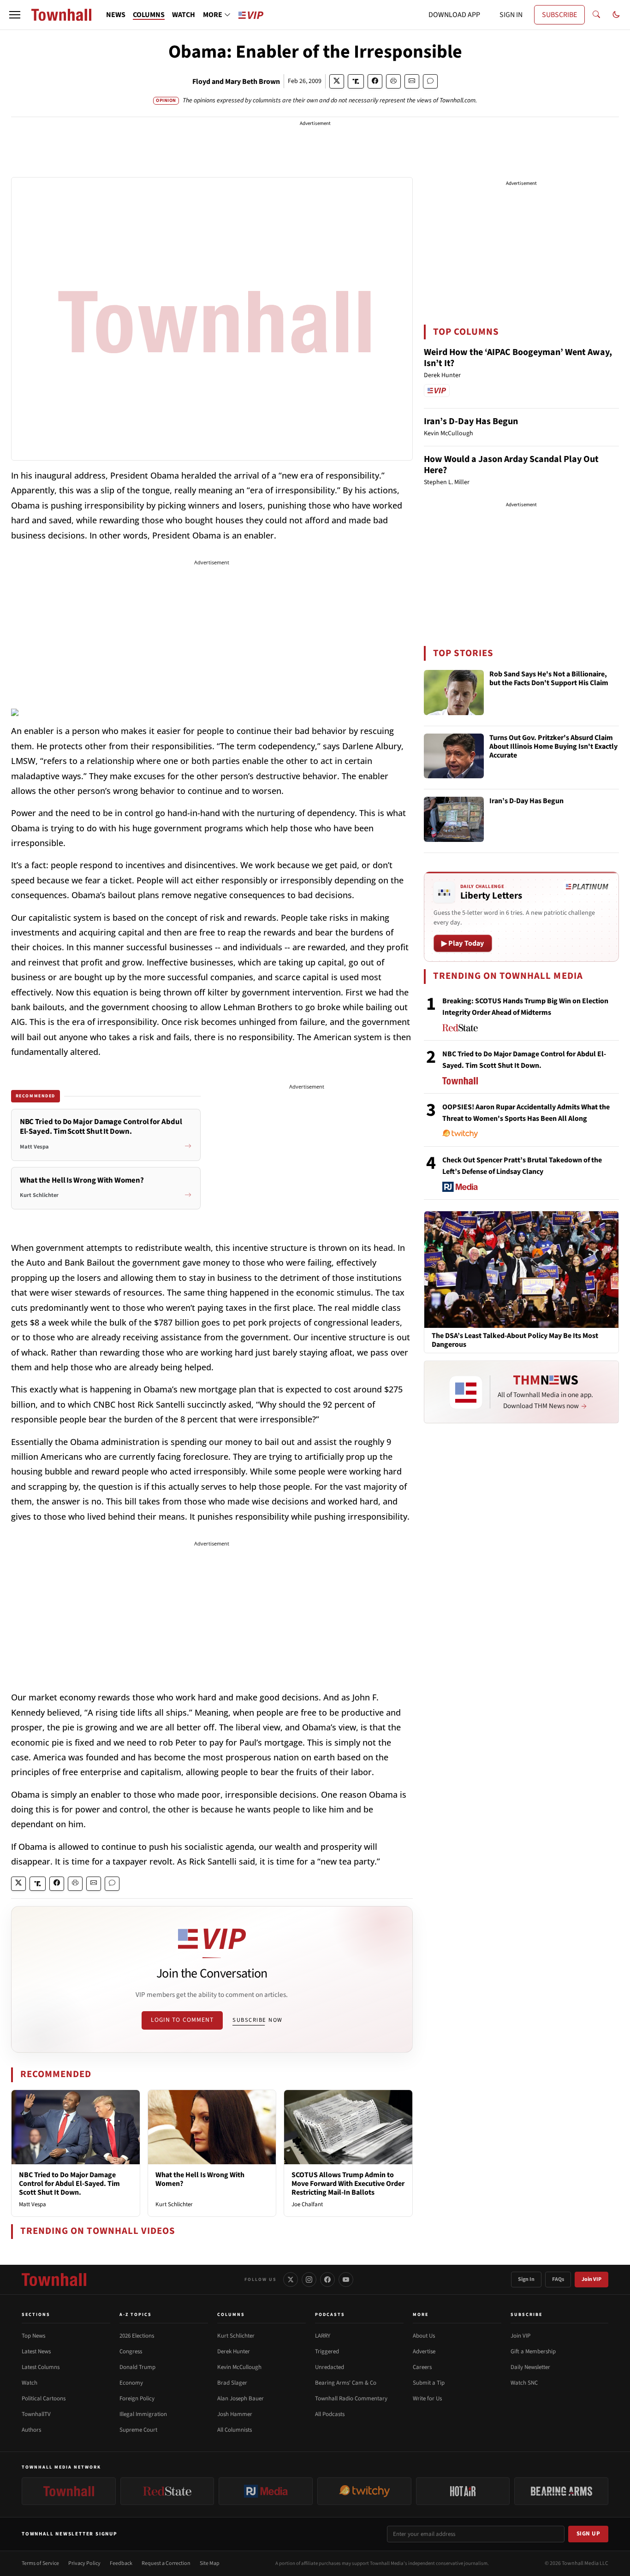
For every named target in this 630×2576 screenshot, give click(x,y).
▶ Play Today (463, 943)
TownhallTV (36, 2414)
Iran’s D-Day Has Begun (471, 421)
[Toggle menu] (15, 15)
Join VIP (591, 2279)
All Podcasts (330, 2414)
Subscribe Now (257, 2020)
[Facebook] (327, 2280)
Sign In (526, 2279)
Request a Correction (166, 2563)
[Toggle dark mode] (616, 15)
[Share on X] (337, 81)
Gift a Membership (533, 2351)
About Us (424, 2336)
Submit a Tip (429, 2383)
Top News (33, 2336)
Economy (131, 2383)
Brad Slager (232, 2383)
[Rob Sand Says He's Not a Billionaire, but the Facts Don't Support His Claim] (454, 693)
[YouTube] (346, 2280)
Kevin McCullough (239, 2367)
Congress (131, 2351)
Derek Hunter (234, 2351)
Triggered (327, 2351)
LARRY (323, 2336)
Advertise (424, 2351)
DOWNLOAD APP (454, 15)
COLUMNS (149, 15)
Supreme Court (138, 2430)
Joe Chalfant (307, 2204)
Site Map (210, 2563)
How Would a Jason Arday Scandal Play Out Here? (511, 465)
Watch (30, 2383)
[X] (291, 2280)
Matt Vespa (33, 2204)
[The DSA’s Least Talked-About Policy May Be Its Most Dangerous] (521, 1269)
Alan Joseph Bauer (241, 2398)
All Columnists (235, 2430)
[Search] (596, 15)
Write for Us (427, 2398)
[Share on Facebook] (375, 81)
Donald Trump (137, 2367)
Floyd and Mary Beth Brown (236, 82)
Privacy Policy (84, 2563)
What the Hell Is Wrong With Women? (200, 2179)
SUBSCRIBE (559, 15)
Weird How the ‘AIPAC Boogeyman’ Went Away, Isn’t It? (518, 358)
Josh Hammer (235, 2414)
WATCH (184, 15)
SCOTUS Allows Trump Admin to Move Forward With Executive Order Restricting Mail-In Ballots (348, 2184)
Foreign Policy (137, 2398)
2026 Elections (137, 2336)
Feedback (121, 2563)
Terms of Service (40, 2563)
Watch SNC (524, 2383)
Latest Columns (41, 2367)
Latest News (36, 2351)
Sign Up (588, 2534)
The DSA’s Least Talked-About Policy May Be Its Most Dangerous (515, 1340)
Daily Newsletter (530, 2367)
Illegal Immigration (143, 2414)
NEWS (116, 15)
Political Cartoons (44, 2398)
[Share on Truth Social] (356, 81)
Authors (31, 2430)
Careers (422, 2367)
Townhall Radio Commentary (351, 2398)
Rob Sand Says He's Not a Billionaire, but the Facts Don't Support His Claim (549, 679)
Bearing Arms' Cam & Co (346, 2383)
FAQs (558, 2279)
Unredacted (330, 2367)
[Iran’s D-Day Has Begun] (454, 819)
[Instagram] (309, 2280)
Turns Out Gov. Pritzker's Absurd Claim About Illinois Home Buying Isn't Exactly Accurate (553, 747)
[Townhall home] (54, 2280)
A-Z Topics (136, 2315)
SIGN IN (511, 15)
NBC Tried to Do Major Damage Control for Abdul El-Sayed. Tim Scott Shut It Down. (69, 2184)
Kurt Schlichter (174, 2204)
